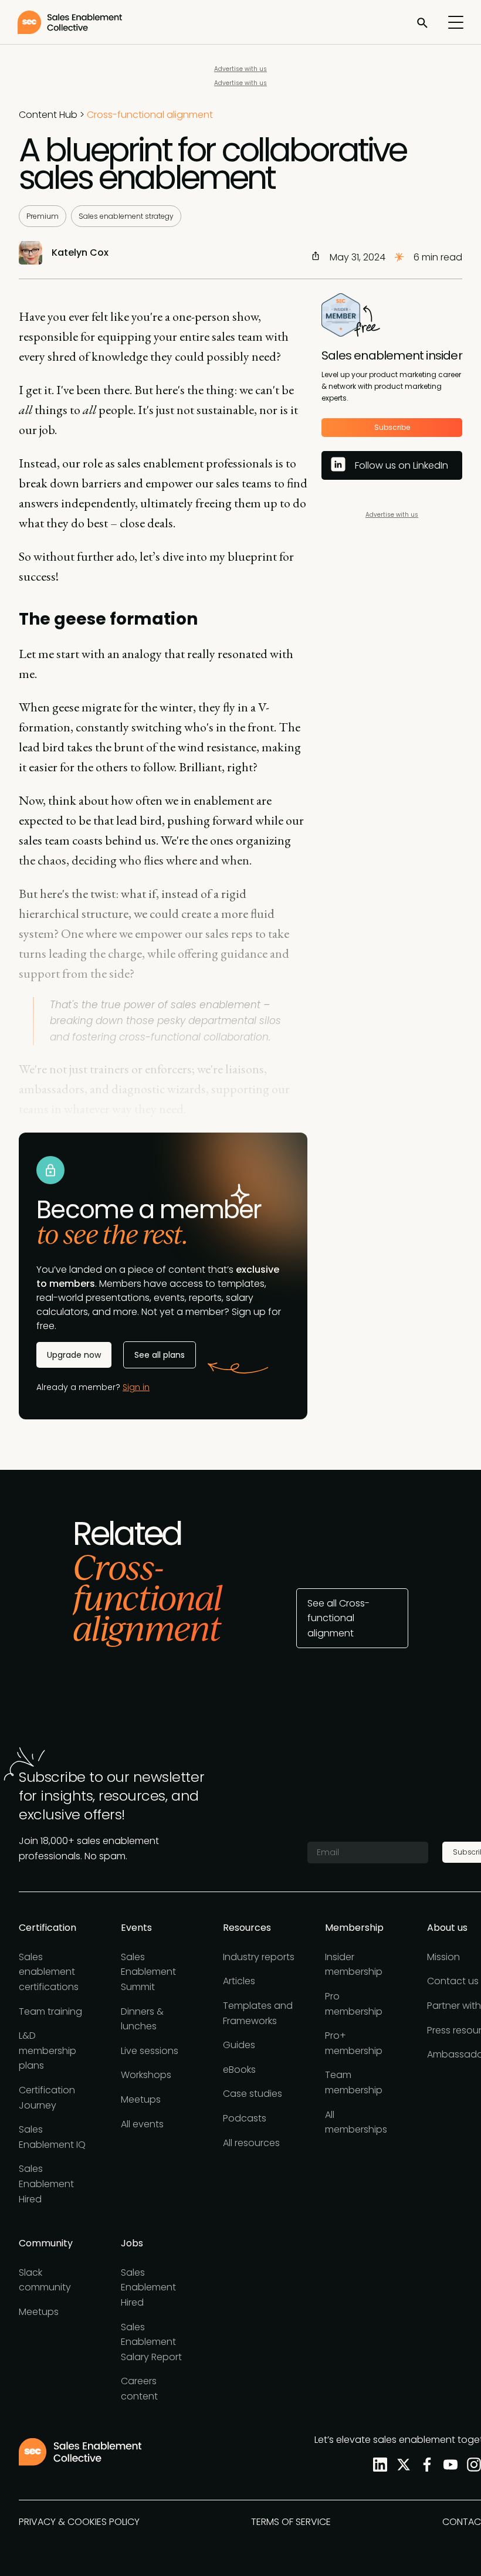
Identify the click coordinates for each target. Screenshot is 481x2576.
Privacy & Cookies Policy (79, 2522)
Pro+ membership (354, 2043)
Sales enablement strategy (126, 216)
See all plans (160, 1355)
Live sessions (150, 2051)
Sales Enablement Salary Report (151, 2342)
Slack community (45, 2280)
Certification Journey (47, 2098)
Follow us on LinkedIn (402, 465)
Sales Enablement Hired (46, 2184)
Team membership (354, 2082)
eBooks (239, 2070)
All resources (251, 2143)
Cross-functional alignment (150, 115)
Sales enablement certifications (49, 1972)
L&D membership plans (48, 2050)
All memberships (356, 2122)
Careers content (139, 2389)
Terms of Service (291, 2522)
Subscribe (392, 427)
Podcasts (245, 2118)
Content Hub (48, 115)
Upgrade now (74, 1355)
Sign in (136, 1387)
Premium (43, 216)
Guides (239, 2045)
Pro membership (354, 2004)
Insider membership (354, 1965)
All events (142, 2124)
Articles (239, 1981)
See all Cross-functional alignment (338, 1618)
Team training (50, 2011)
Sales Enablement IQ (52, 2137)
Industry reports (259, 1957)
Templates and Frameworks (258, 2013)
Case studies (253, 2094)
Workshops (146, 2075)
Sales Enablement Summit (148, 1972)
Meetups (141, 2099)
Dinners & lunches (142, 2019)
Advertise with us (240, 69)
